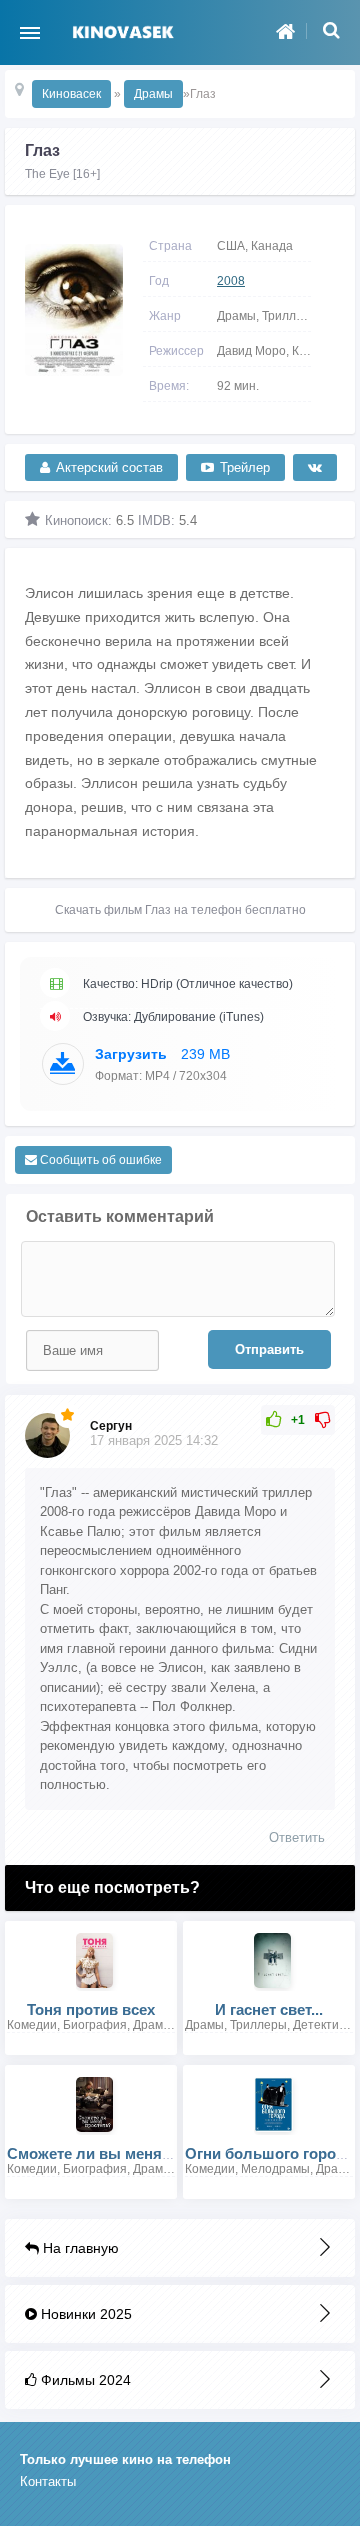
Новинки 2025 (84, 2314)
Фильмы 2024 (84, 2380)
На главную (79, 2248)
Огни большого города (269, 2153)
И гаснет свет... (269, 2009)
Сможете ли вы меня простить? (124, 2153)
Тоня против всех (91, 2009)
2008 (231, 281)
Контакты (48, 2481)
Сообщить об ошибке (99, 1160)
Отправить (269, 1349)
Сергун (111, 1426)
